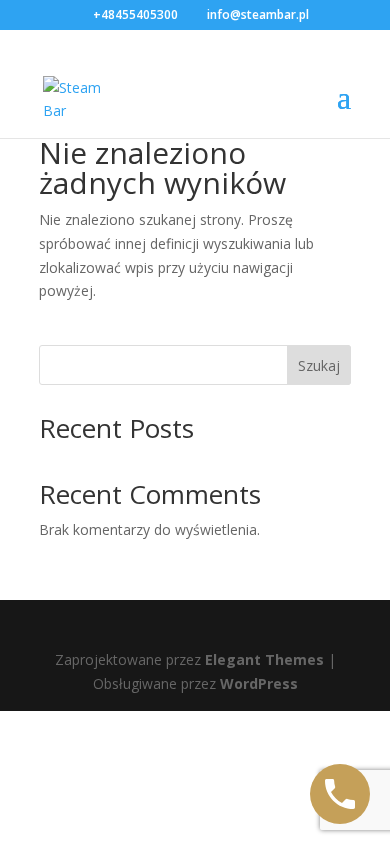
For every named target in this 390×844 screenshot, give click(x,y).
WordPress (259, 683)
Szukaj (319, 365)
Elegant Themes (264, 659)
